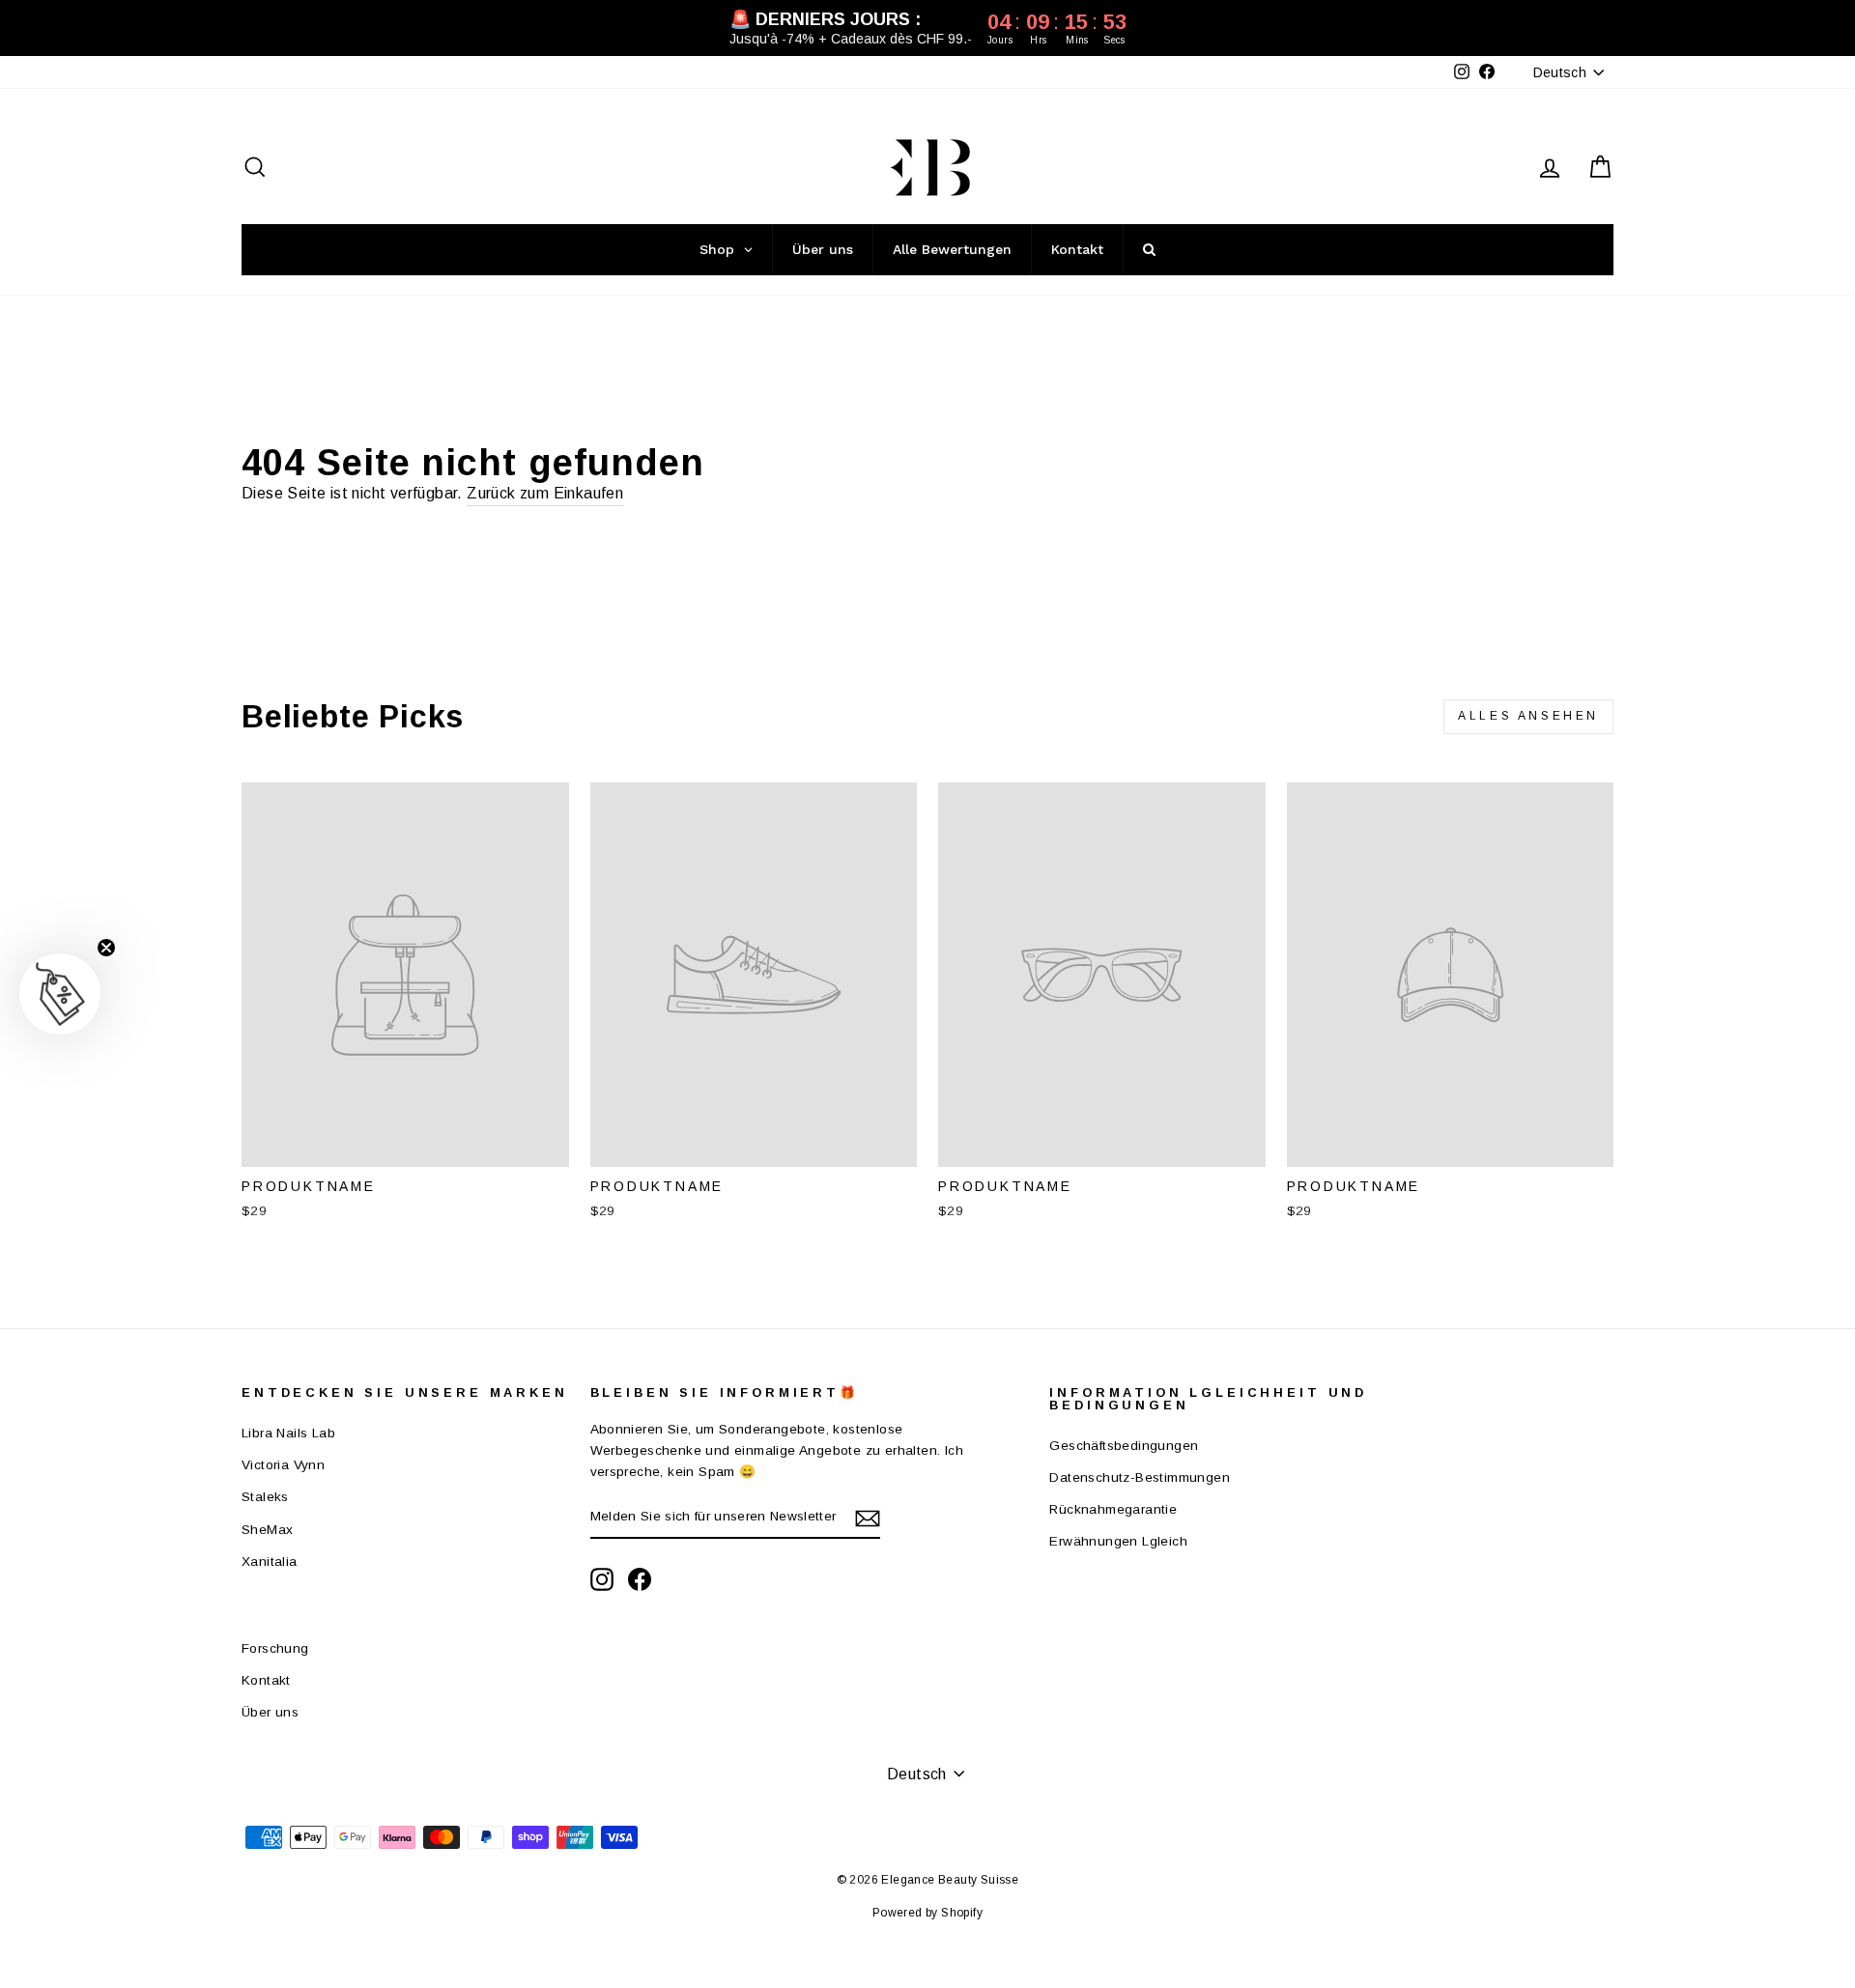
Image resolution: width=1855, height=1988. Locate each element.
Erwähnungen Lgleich (1118, 1541)
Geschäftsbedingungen (1124, 1446)
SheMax (267, 1530)
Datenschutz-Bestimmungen (1140, 1477)
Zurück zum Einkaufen (545, 493)
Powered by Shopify (927, 1913)
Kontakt (266, 1680)
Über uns (270, 1712)
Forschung (275, 1648)
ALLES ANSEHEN (1528, 716)
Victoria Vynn (283, 1465)
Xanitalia (270, 1562)
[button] (60, 994)
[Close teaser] (106, 948)
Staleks (265, 1497)
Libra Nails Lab (288, 1433)
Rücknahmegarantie (1113, 1509)
